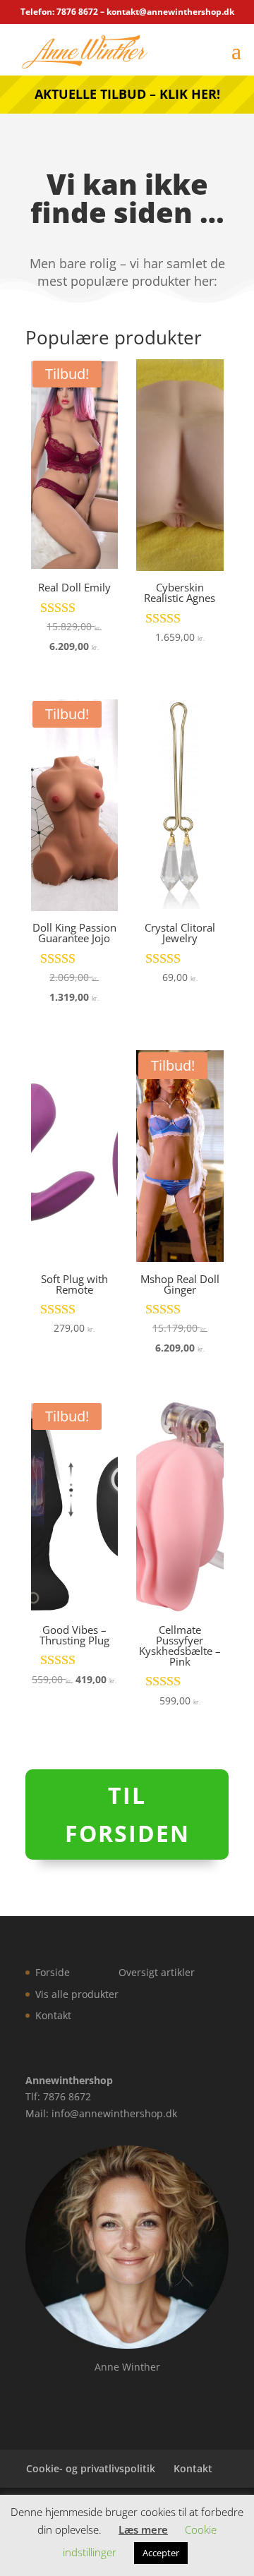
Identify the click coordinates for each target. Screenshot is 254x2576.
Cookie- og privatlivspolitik (91, 2468)
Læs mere (143, 2529)
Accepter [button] (161, 2553)
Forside (53, 1972)
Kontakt (53, 2015)
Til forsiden (127, 1814)
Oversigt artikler (157, 1972)
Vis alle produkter (77, 1994)
